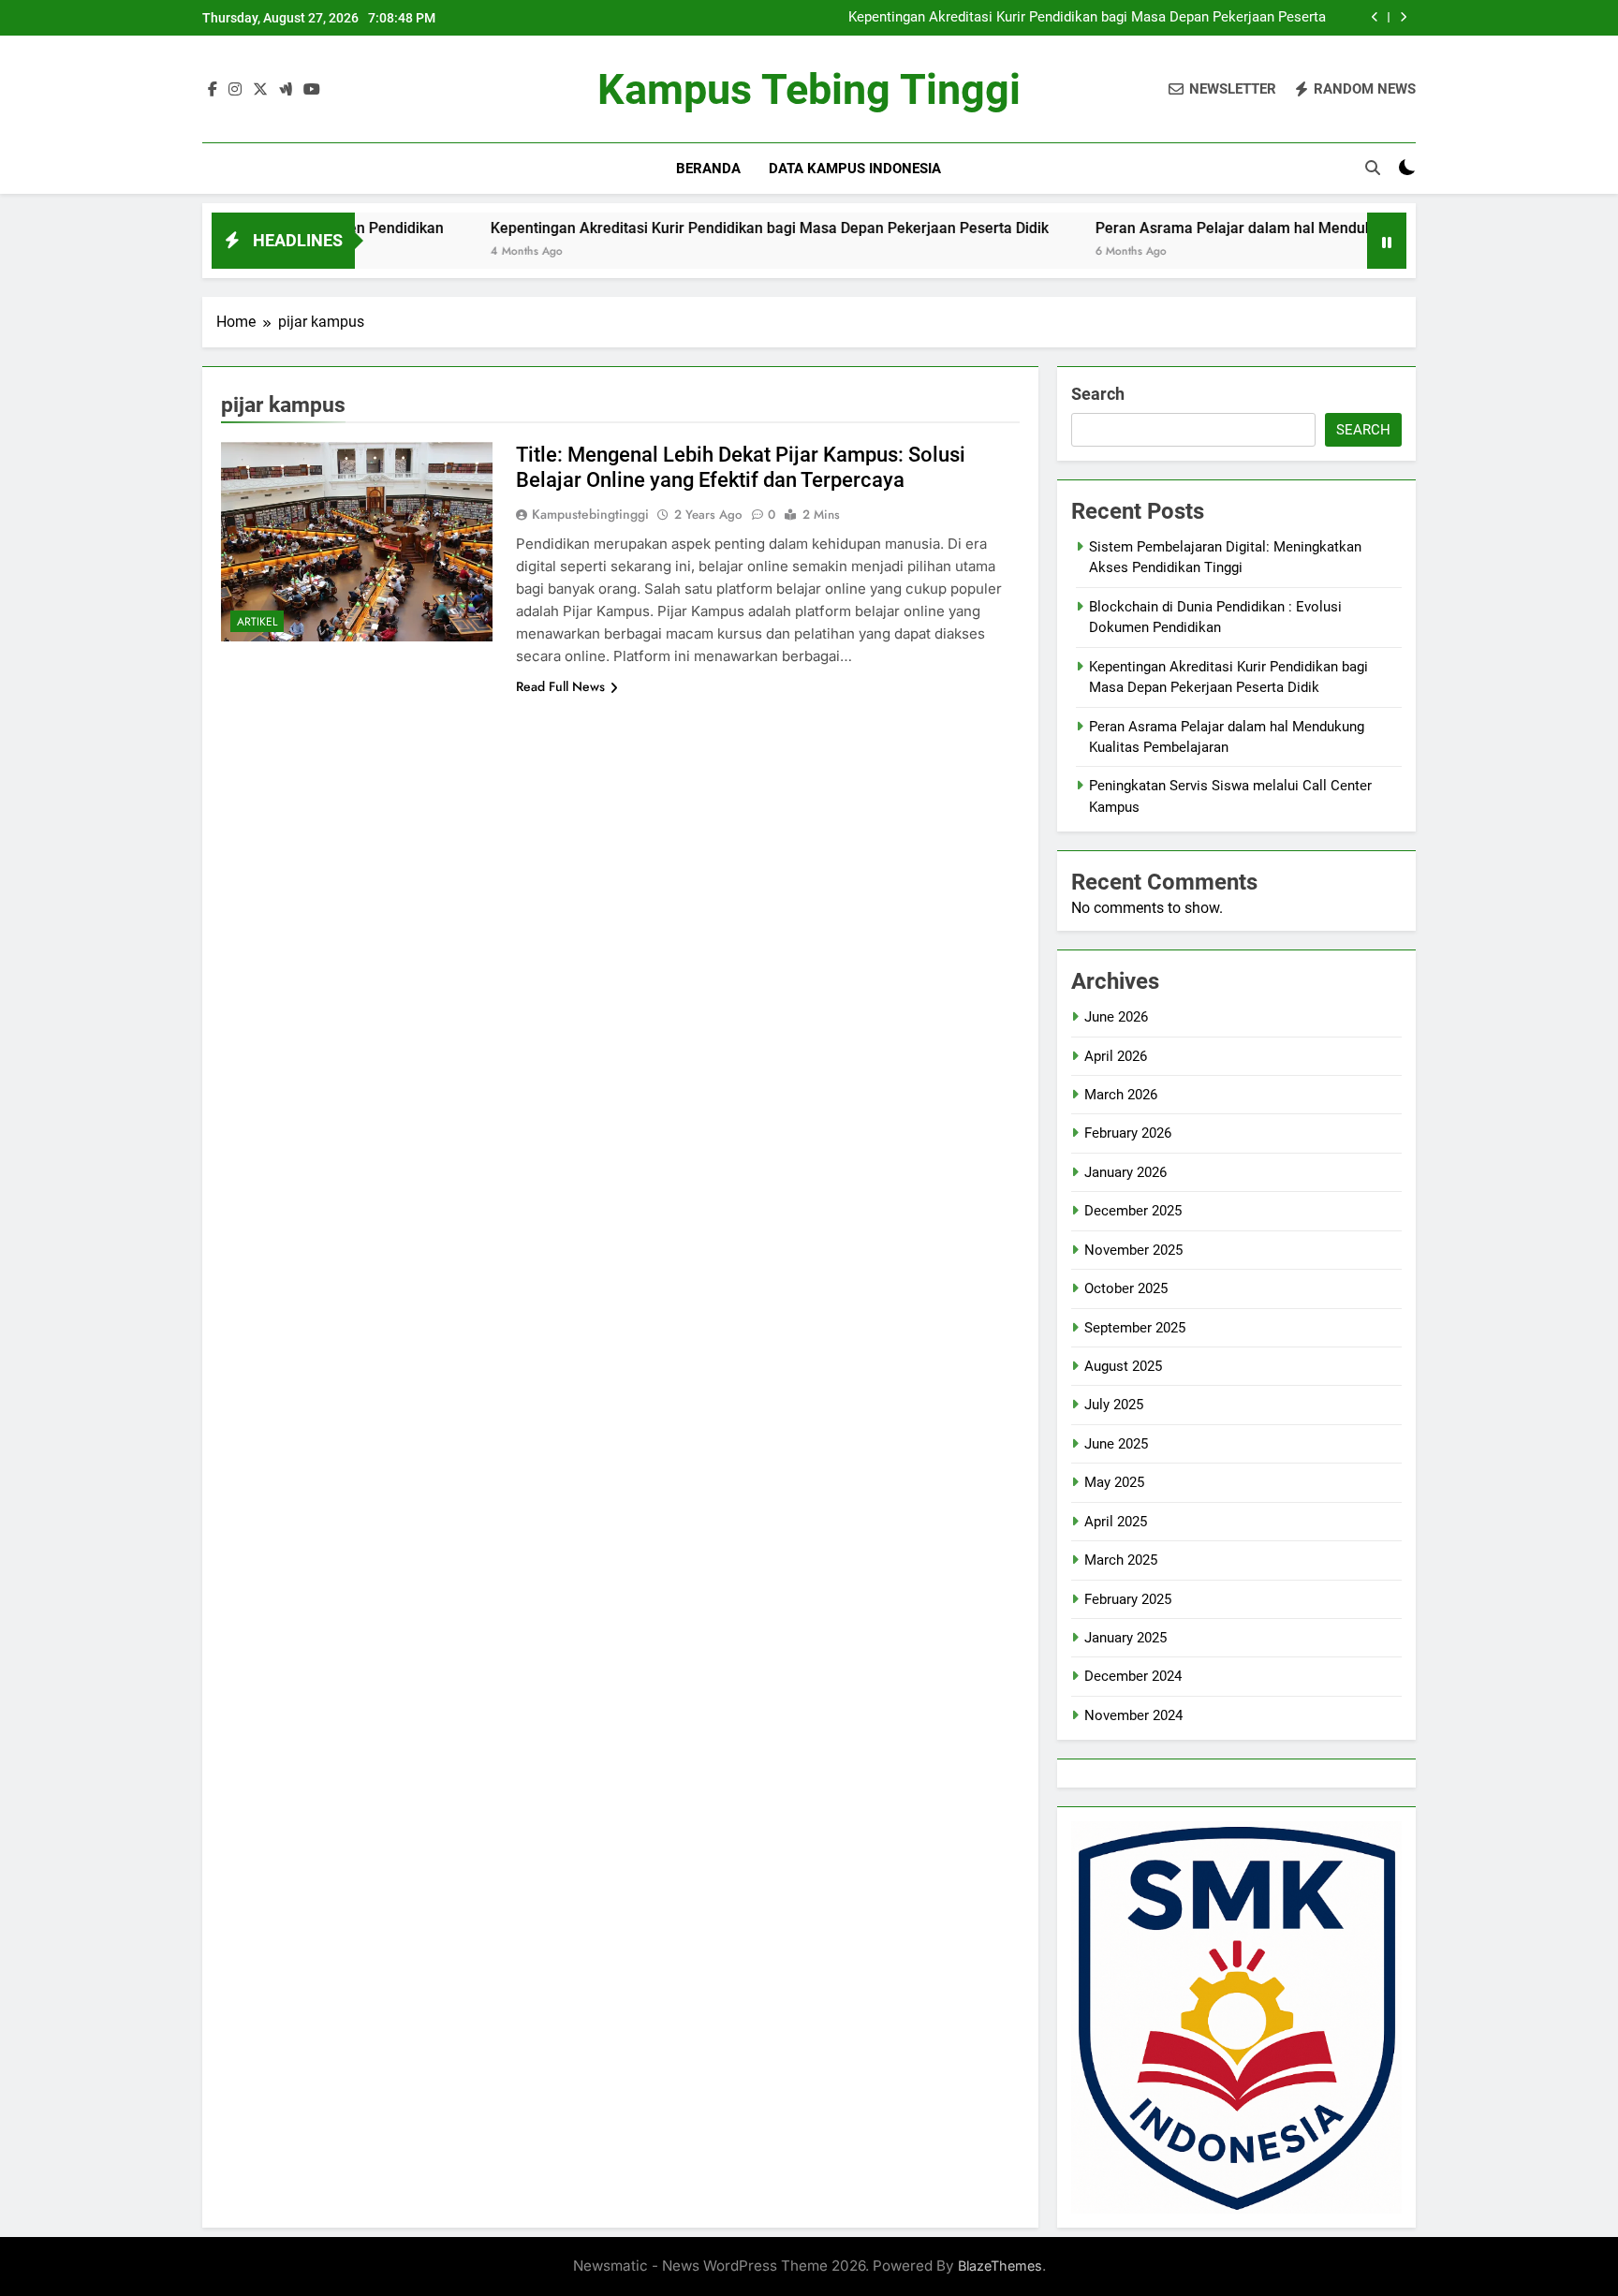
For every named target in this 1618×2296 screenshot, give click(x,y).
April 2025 (1116, 1522)
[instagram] (235, 90)
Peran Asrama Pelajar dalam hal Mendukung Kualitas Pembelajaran (1241, 228)
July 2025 (1114, 1405)
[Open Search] (1373, 168)
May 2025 (1114, 1482)
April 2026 (1116, 1056)
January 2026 (1125, 1172)
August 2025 (1123, 1366)
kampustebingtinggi (590, 514)
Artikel (257, 622)
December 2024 (1133, 1676)
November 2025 (1133, 1250)
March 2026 (1121, 1095)
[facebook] (213, 90)
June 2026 (1116, 1017)
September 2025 (1135, 1328)
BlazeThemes (1000, 2266)
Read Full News (560, 686)
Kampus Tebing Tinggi (809, 89)
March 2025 (1121, 1560)
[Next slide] (1403, 17)
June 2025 (1116, 1444)
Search (1098, 394)
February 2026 (1128, 1133)
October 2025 (1126, 1288)
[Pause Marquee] (1387, 241)
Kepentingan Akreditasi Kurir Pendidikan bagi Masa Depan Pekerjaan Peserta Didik (1087, 18)
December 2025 (1133, 1211)
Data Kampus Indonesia (855, 169)
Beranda (708, 169)
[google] (286, 90)
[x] (260, 90)
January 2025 (1125, 1638)
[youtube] (312, 90)
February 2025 (1128, 1599)
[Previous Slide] (1375, 17)
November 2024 (1133, 1715)
